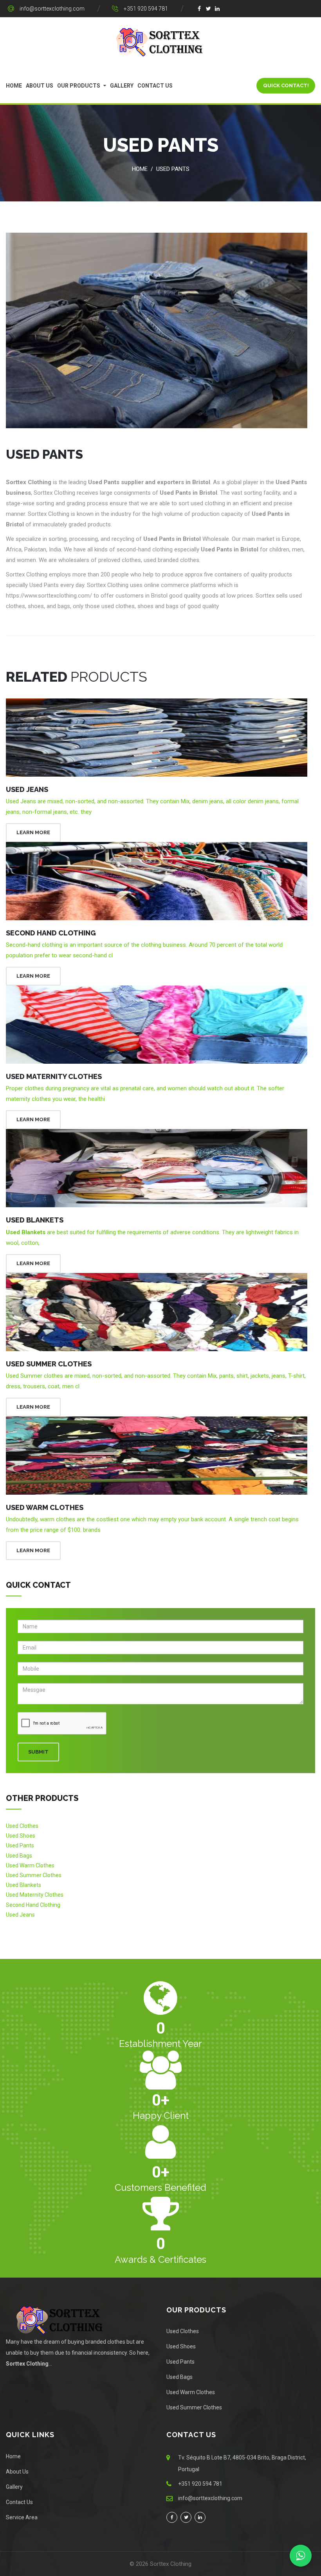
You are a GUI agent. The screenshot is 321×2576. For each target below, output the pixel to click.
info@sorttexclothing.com (52, 9)
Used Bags (19, 1856)
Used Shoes (21, 1836)
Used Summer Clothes (49, 1364)
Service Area (22, 2517)
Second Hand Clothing (51, 933)
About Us (40, 86)
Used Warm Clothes (45, 1507)
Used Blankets (35, 1220)
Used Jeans (27, 789)
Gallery (122, 86)
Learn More (33, 832)
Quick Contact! (286, 85)
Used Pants (173, 169)
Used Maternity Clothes (54, 1076)
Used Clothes (22, 1826)
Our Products (79, 86)
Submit (38, 1752)
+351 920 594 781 (146, 9)
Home (14, 86)
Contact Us (155, 86)
